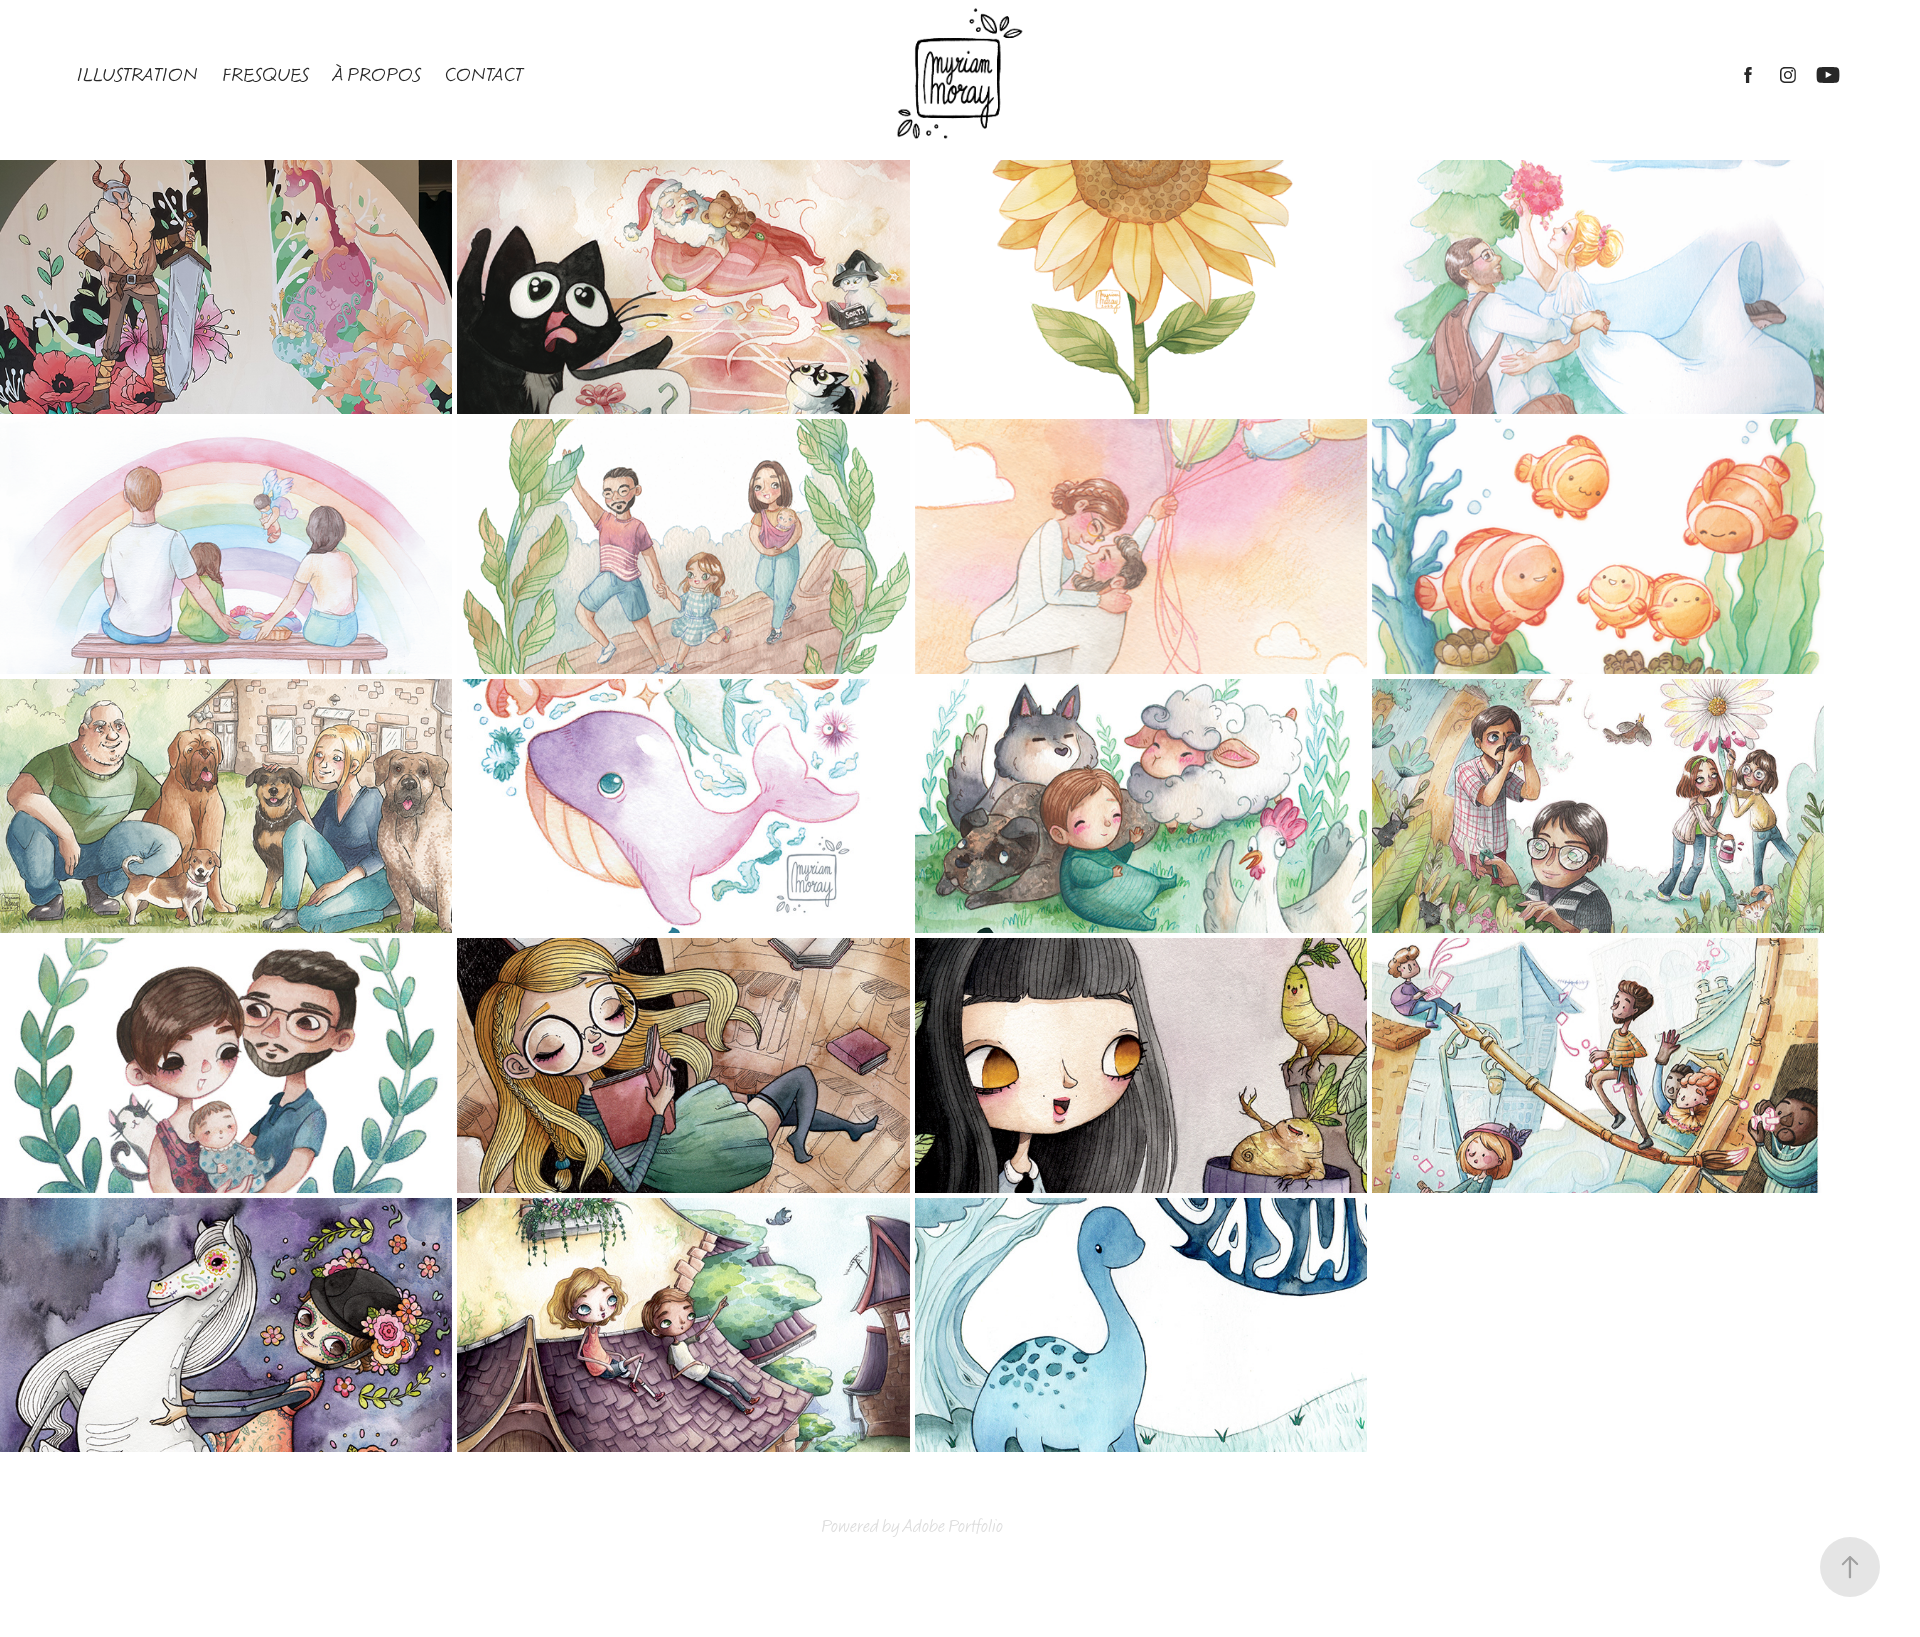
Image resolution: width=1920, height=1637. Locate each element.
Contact (484, 75)
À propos (377, 75)
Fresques (265, 75)
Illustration (137, 75)
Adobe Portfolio (953, 1526)
